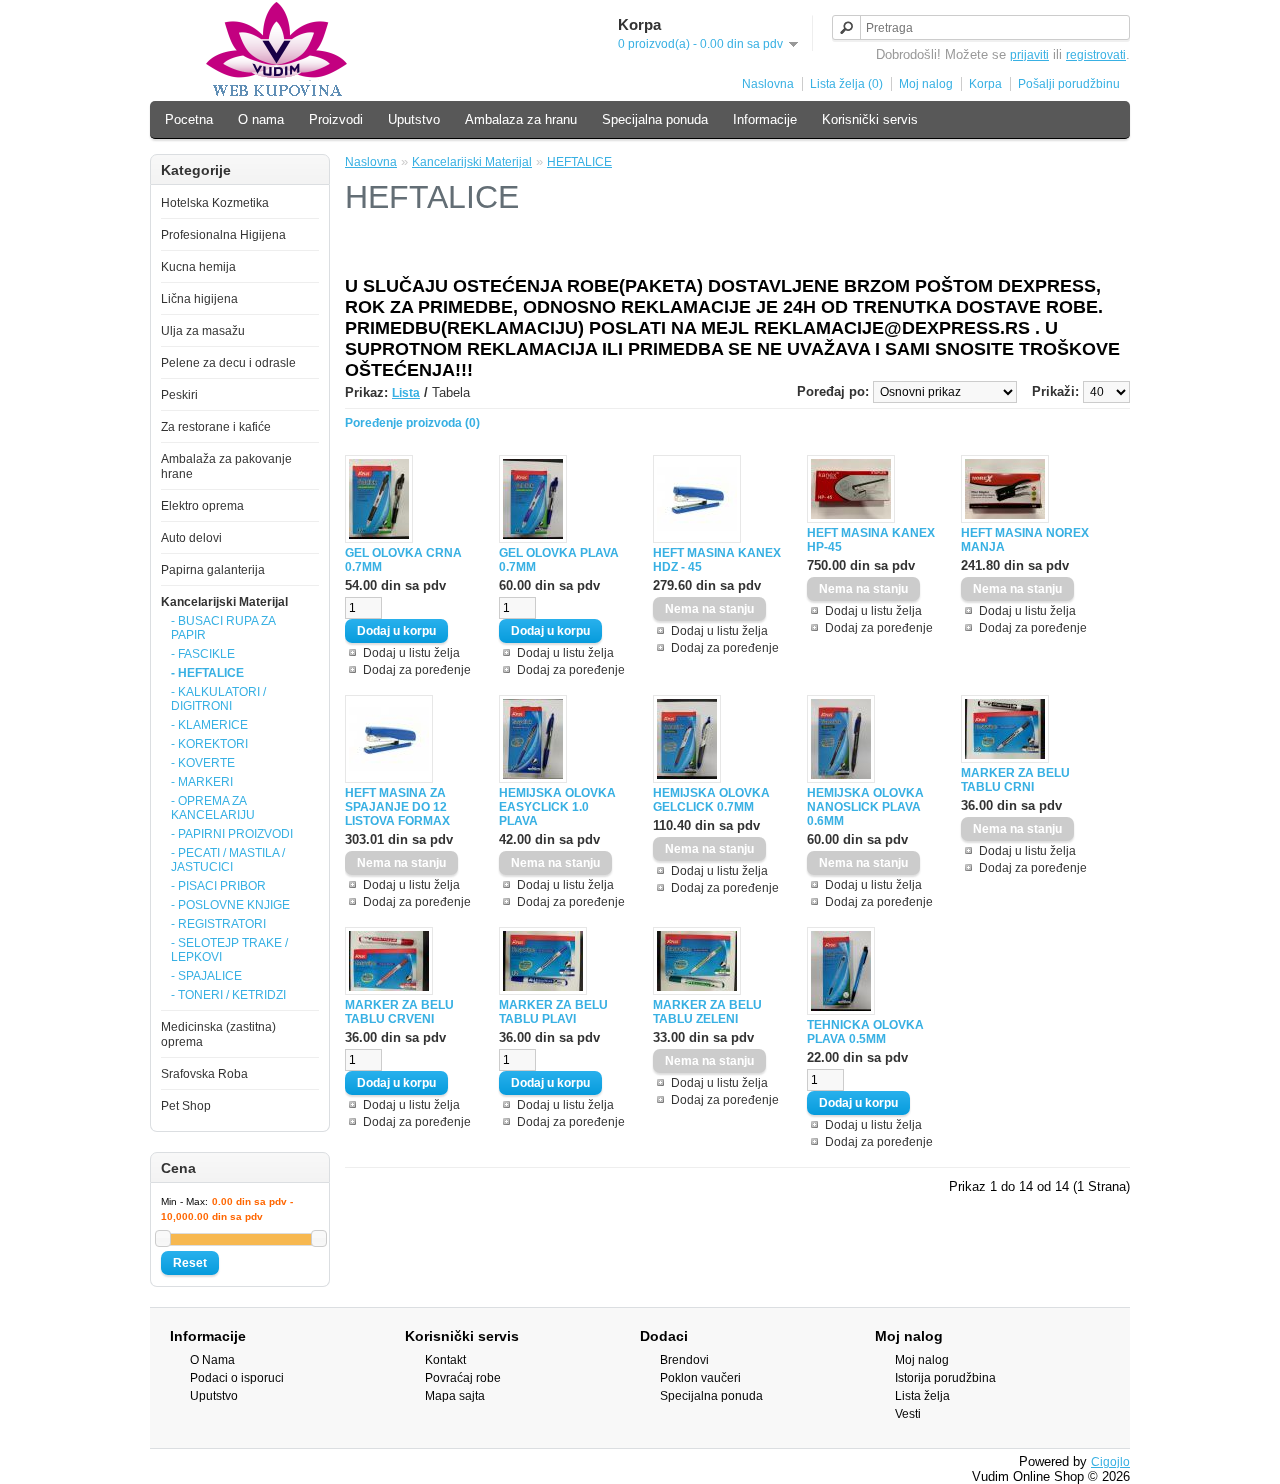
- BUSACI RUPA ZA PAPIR (223, 628)
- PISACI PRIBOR (218, 886)
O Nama (212, 1360)
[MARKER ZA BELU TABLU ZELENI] (697, 991)
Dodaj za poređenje (417, 670)
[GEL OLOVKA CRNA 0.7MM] (379, 539)
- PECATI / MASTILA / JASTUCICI (228, 860)
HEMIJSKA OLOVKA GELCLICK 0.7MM (711, 800)
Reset (190, 1263)
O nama (261, 119)
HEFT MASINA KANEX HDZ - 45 (717, 560)
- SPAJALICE (206, 976)
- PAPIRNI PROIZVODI (232, 834)
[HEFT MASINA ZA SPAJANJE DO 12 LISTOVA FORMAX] (389, 779)
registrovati (1096, 55)
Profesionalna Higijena (223, 235)
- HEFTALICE (207, 673)
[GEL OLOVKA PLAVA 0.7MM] (533, 539)
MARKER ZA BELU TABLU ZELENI (707, 1012)
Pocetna (189, 119)
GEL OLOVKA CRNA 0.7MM (403, 560)
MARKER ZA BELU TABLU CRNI (1015, 780)
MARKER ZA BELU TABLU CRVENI (399, 1012)
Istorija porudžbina (945, 1378)
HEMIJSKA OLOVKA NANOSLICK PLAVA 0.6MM (865, 807)
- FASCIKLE (203, 654)
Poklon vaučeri (700, 1378)
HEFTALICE (579, 162)
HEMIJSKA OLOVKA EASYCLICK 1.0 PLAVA (557, 807)
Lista (406, 393)
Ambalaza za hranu (521, 119)
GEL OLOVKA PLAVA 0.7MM (559, 560)
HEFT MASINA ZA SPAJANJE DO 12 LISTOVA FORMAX (397, 807)
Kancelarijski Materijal (224, 602)
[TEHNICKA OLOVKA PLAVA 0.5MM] (841, 1011)
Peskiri (179, 395)
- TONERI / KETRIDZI (228, 995)
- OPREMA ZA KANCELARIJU (213, 808)
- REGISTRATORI (218, 924)
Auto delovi (191, 538)
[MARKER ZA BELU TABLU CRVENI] (389, 991)
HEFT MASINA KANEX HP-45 (871, 540)
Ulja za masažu (203, 331)
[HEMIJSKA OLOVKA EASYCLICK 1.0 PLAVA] (533, 779)
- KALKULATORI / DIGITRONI (218, 699)
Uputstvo (414, 119)
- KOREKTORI (209, 744)
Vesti (908, 1414)
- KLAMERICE (209, 725)
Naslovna (768, 84)
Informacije (765, 119)
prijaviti (1029, 55)
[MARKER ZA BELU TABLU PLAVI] (543, 991)
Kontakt (445, 1360)
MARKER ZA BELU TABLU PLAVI (553, 1012)
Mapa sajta (455, 1396)
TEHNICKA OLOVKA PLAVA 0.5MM (865, 1032)
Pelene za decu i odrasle (228, 363)
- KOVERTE (203, 763)
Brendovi (684, 1360)
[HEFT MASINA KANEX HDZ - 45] (697, 539)
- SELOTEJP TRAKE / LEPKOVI (229, 950)
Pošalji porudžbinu (1069, 84)
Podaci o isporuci (237, 1378)
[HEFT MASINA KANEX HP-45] (851, 519)
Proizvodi (336, 119)
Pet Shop (186, 1106)
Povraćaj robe (463, 1378)
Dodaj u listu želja (411, 653)
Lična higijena (199, 299)
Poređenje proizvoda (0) (412, 423)
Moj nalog (926, 84)
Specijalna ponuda (655, 119)
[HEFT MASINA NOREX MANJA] (1005, 519)
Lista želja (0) (846, 84)
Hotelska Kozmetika (215, 203)
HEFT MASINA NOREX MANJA (1025, 540)
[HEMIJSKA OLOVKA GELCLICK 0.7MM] (687, 779)
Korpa (985, 84)
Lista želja (922, 1396)
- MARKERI (202, 782)
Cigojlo (1110, 1462)
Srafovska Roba (204, 1074)
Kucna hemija (198, 267)
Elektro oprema (202, 506)
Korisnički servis (870, 119)
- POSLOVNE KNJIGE (230, 905)
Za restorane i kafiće (216, 427)
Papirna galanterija (213, 570)
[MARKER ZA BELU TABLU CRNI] (1005, 759)
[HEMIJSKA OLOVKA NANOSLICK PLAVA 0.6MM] (841, 779)
